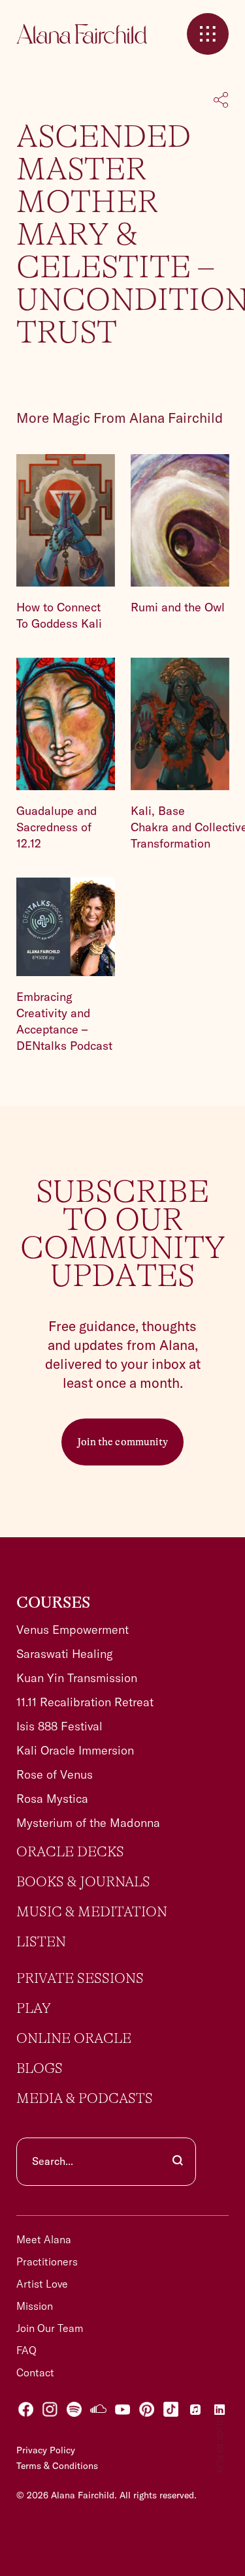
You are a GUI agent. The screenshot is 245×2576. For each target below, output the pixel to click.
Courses (53, 1603)
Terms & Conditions (57, 2466)
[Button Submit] (178, 2162)
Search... (53, 2161)
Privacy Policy (46, 2450)
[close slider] (208, 34)
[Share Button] (221, 101)
